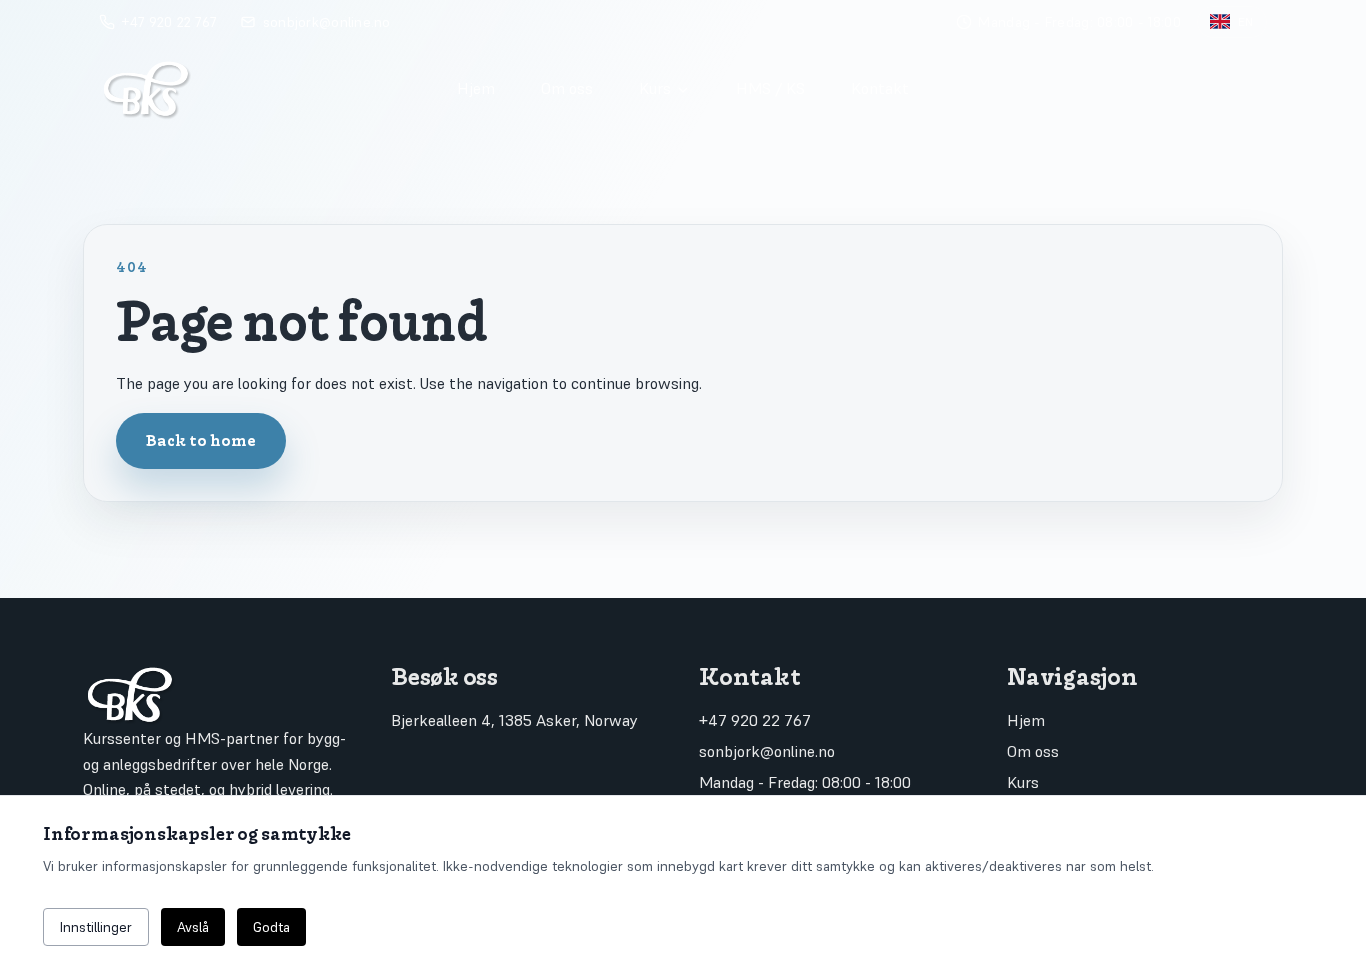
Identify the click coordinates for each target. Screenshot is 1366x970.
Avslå (193, 927)
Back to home (201, 440)
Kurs (655, 88)
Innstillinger (96, 927)
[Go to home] (260, 88)
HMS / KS (770, 88)
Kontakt (880, 88)
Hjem (476, 88)
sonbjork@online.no (767, 751)
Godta (271, 927)
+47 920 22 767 (755, 720)
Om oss (567, 88)
